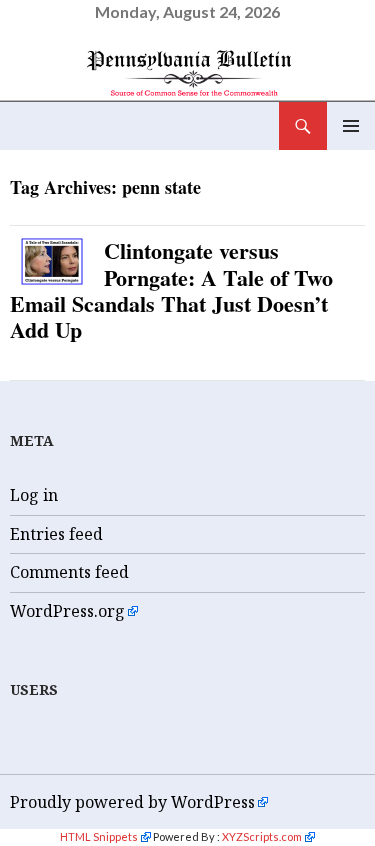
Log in (34, 495)
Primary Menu (351, 126)
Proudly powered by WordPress (132, 802)
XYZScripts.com (262, 836)
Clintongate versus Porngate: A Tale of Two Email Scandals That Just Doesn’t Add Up (171, 290)
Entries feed (56, 534)
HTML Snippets (99, 836)
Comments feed (69, 572)
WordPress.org (67, 611)
